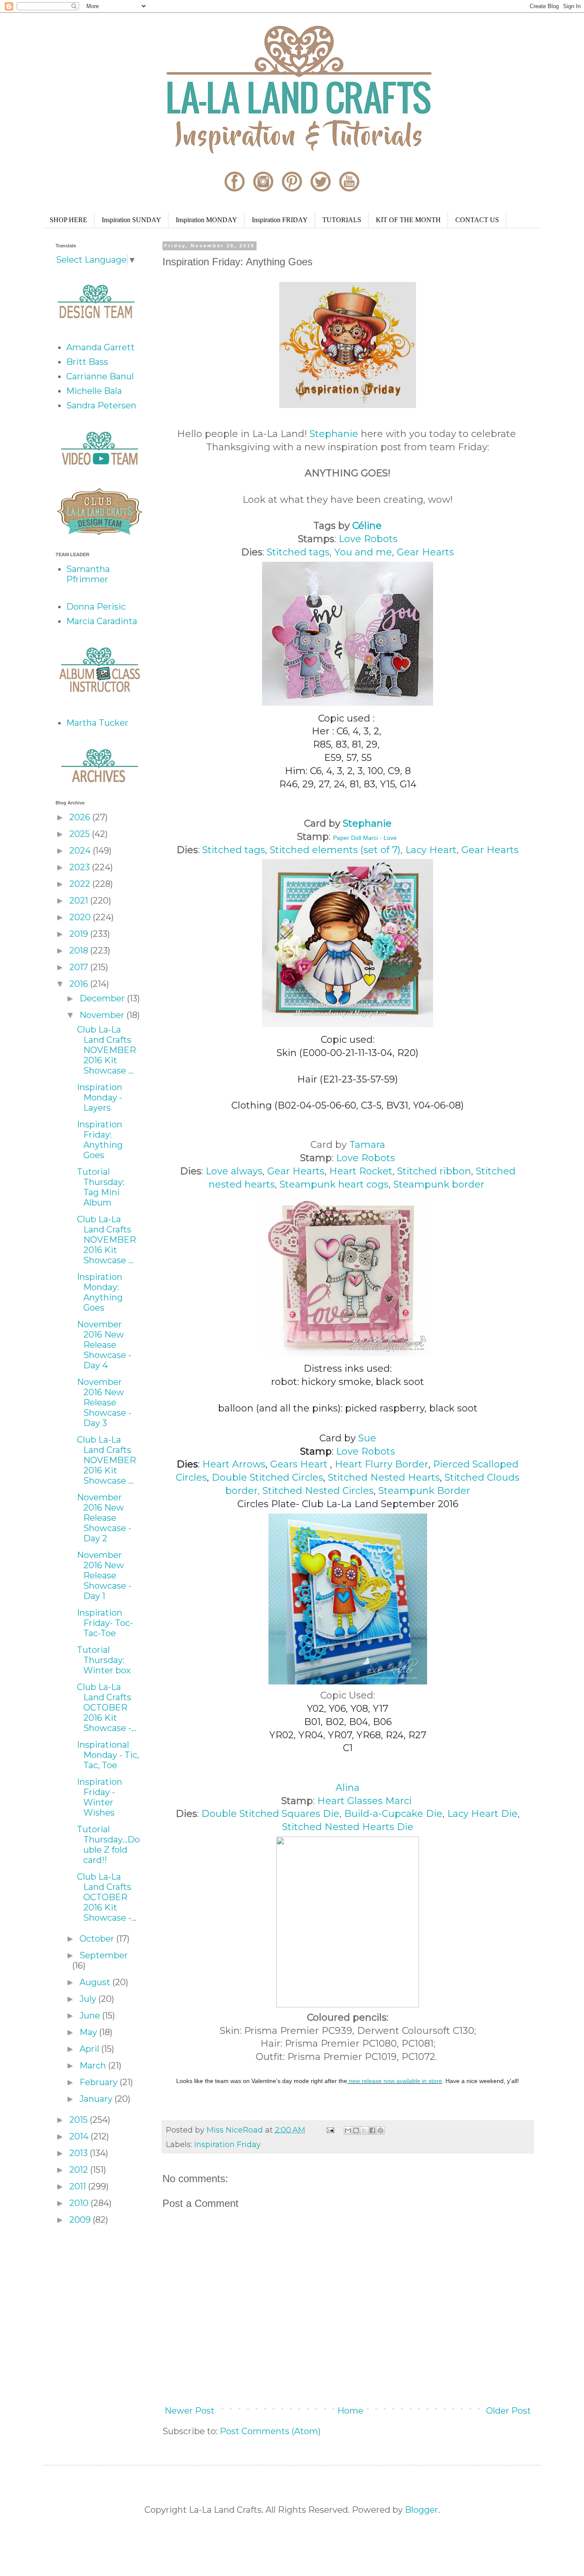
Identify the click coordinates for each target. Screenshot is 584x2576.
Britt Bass (87, 362)
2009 (81, 2220)
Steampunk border (439, 1184)
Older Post (509, 2411)
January (97, 2099)
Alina (348, 1788)
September (104, 1955)
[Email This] (348, 2130)
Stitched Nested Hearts (384, 1477)
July (89, 1999)
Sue (367, 1438)
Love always (234, 1171)
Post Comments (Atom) (270, 2431)
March (94, 2065)
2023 (81, 867)
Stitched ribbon (434, 1171)
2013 (80, 2153)
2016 (80, 984)
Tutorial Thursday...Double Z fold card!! (108, 1845)
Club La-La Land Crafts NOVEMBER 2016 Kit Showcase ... (106, 1050)
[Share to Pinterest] (380, 2130)
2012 (80, 2170)
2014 (80, 2136)
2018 (80, 951)
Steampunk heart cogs (334, 1184)
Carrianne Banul (100, 376)
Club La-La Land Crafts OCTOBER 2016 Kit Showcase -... (107, 1708)
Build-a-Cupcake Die (393, 1814)
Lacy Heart (431, 850)
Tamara (367, 1145)
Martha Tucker (97, 723)
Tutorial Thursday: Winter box (104, 1660)
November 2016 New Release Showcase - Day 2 (104, 1518)
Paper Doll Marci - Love (365, 838)
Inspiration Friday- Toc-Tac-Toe (105, 1623)
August (96, 1982)
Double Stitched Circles (267, 1477)
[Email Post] (330, 2130)
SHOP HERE (68, 220)
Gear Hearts (425, 552)
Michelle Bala (94, 391)
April (90, 2049)
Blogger (422, 2510)
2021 (80, 901)
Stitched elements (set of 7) (335, 850)
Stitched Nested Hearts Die (348, 1827)
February (100, 2082)
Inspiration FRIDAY (280, 220)
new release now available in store (395, 2081)
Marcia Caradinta (102, 621)
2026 (81, 817)
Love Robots (368, 539)
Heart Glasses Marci (364, 1801)
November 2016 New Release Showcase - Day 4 (104, 1345)
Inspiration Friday (227, 2145)
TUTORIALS (342, 220)
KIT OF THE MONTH (408, 220)
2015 (80, 2120)
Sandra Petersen (101, 405)
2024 (81, 851)
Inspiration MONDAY (206, 220)
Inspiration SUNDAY (131, 220)
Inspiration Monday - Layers (100, 1097)
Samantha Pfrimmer (88, 574)
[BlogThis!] (356, 2130)
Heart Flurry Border (382, 1464)
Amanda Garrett (100, 347)
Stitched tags (298, 552)
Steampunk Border (424, 1491)
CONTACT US (477, 220)
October (98, 1939)
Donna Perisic (96, 607)
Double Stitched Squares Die (270, 1814)
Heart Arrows (234, 1464)
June (91, 2016)
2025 (81, 834)
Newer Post (190, 2411)
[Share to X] (364, 2130)
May (89, 2032)
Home (350, 2411)
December (103, 998)
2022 (81, 884)
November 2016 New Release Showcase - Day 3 (104, 1402)
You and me (363, 552)
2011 (79, 2186)
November (103, 1015)
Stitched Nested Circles (318, 1491)
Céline (367, 526)
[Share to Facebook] (372, 2130)
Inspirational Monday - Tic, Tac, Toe (108, 1755)
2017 (80, 967)
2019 (80, 934)
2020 (81, 917)
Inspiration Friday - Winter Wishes (100, 1797)
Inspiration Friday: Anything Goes (100, 1140)
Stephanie (334, 434)
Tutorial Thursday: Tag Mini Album (101, 1187)
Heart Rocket (361, 1171)
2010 (80, 2203)
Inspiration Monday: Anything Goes (100, 1292)
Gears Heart (299, 1464)
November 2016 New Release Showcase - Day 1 (104, 1576)
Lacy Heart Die (482, 1814)
